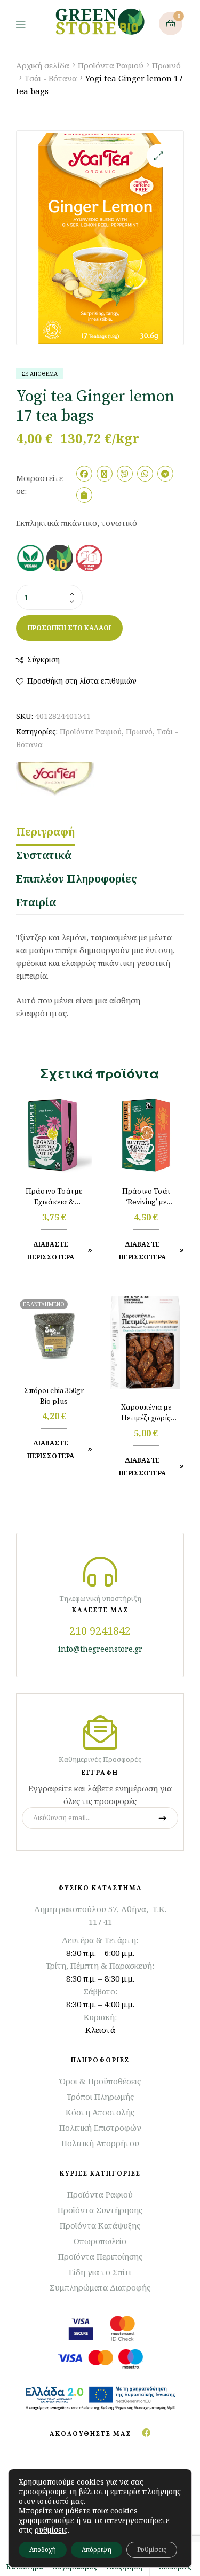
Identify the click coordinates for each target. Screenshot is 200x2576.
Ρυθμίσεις (152, 2550)
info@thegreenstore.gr (100, 1649)
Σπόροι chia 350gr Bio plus (54, 1396)
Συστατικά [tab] (44, 855)
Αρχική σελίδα (43, 65)
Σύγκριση (43, 659)
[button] (159, 156)
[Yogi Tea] (55, 779)
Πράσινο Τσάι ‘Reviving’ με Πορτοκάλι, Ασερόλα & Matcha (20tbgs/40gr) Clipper (146, 1197)
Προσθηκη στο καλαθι (69, 628)
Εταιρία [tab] (36, 902)
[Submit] (162, 1818)
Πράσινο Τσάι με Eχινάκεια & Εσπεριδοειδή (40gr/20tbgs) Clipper (54, 1197)
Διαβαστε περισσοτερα (51, 1449)
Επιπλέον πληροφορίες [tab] (77, 879)
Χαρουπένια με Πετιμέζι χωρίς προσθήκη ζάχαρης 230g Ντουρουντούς (146, 1413)
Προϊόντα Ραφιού (111, 65)
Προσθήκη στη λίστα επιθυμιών (82, 681)
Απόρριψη (97, 2550)
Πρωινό (166, 65)
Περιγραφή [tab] (45, 832)
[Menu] (29, 24)
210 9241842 (100, 1631)
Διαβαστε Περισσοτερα (51, 1251)
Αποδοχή (43, 2550)
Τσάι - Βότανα (51, 78)
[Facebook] (146, 2433)
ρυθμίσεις (51, 2530)
